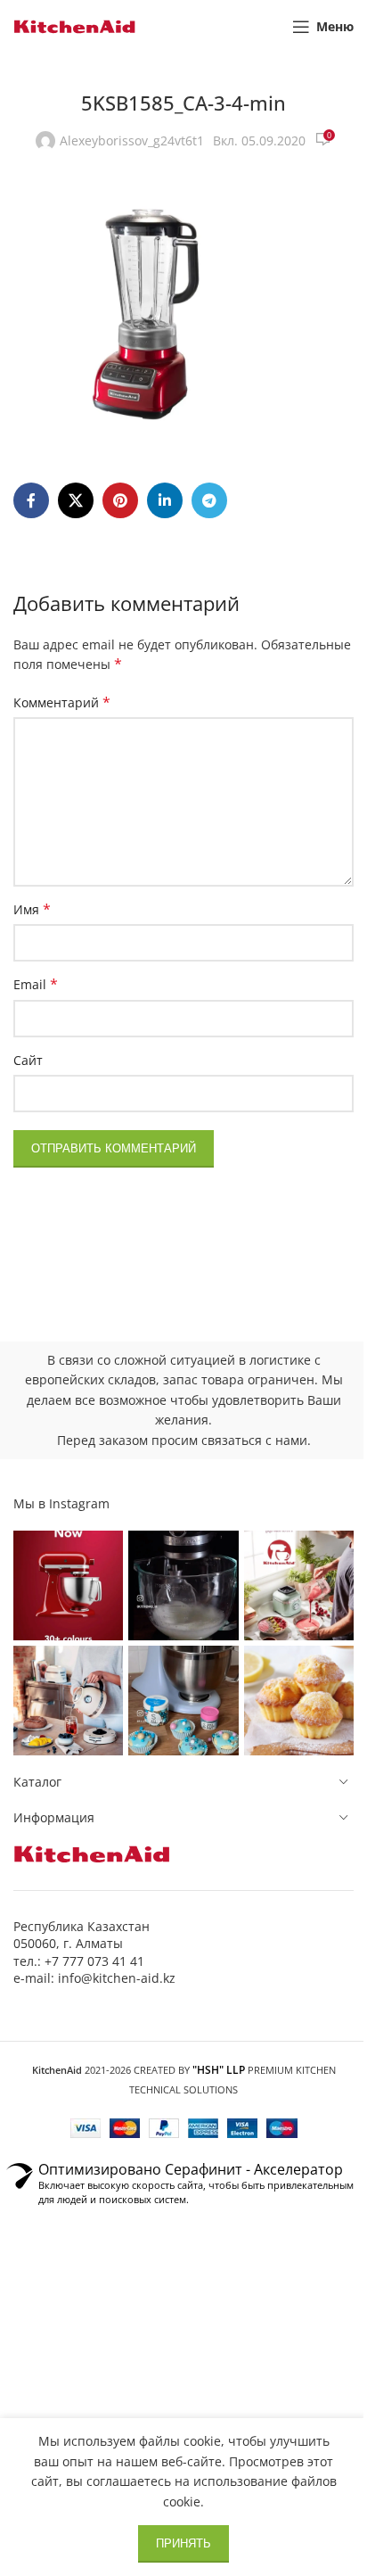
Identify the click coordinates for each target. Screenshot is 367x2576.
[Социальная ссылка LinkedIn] (165, 500)
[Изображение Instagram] (68, 1585)
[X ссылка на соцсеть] (76, 500)
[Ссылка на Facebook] (31, 500)
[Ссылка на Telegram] (209, 500)
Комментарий (62, 702)
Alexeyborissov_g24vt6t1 (132, 140)
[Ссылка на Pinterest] (120, 500)
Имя (32, 909)
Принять (183, 2543)
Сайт (28, 1060)
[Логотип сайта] (75, 25)
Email (36, 984)
